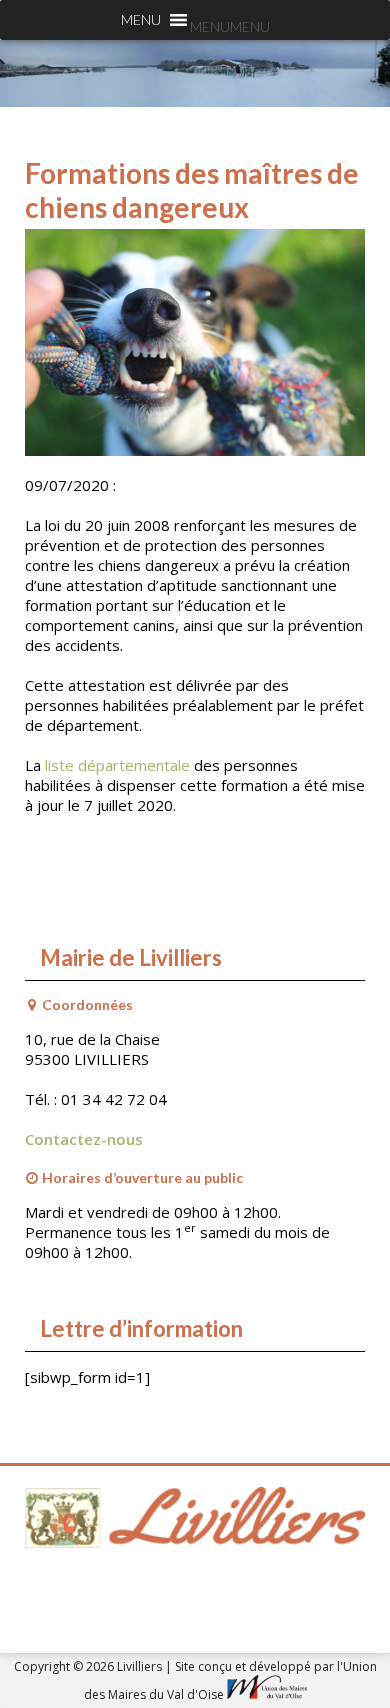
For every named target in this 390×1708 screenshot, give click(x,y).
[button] (230, 26)
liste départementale (117, 765)
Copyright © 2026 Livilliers (89, 1666)
